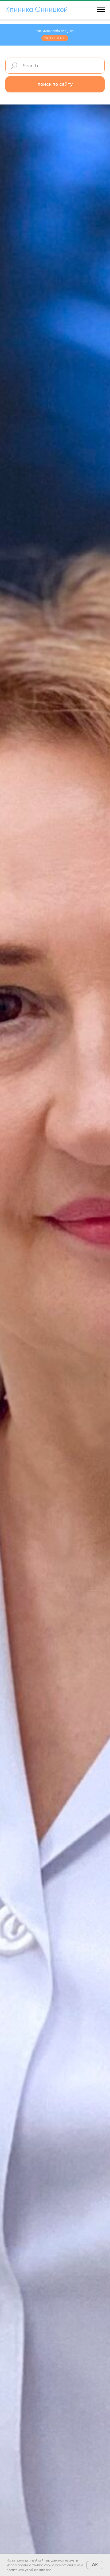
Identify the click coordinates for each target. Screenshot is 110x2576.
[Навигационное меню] (101, 9)
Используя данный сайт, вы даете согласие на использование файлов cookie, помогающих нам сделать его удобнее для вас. (45, 2565)
